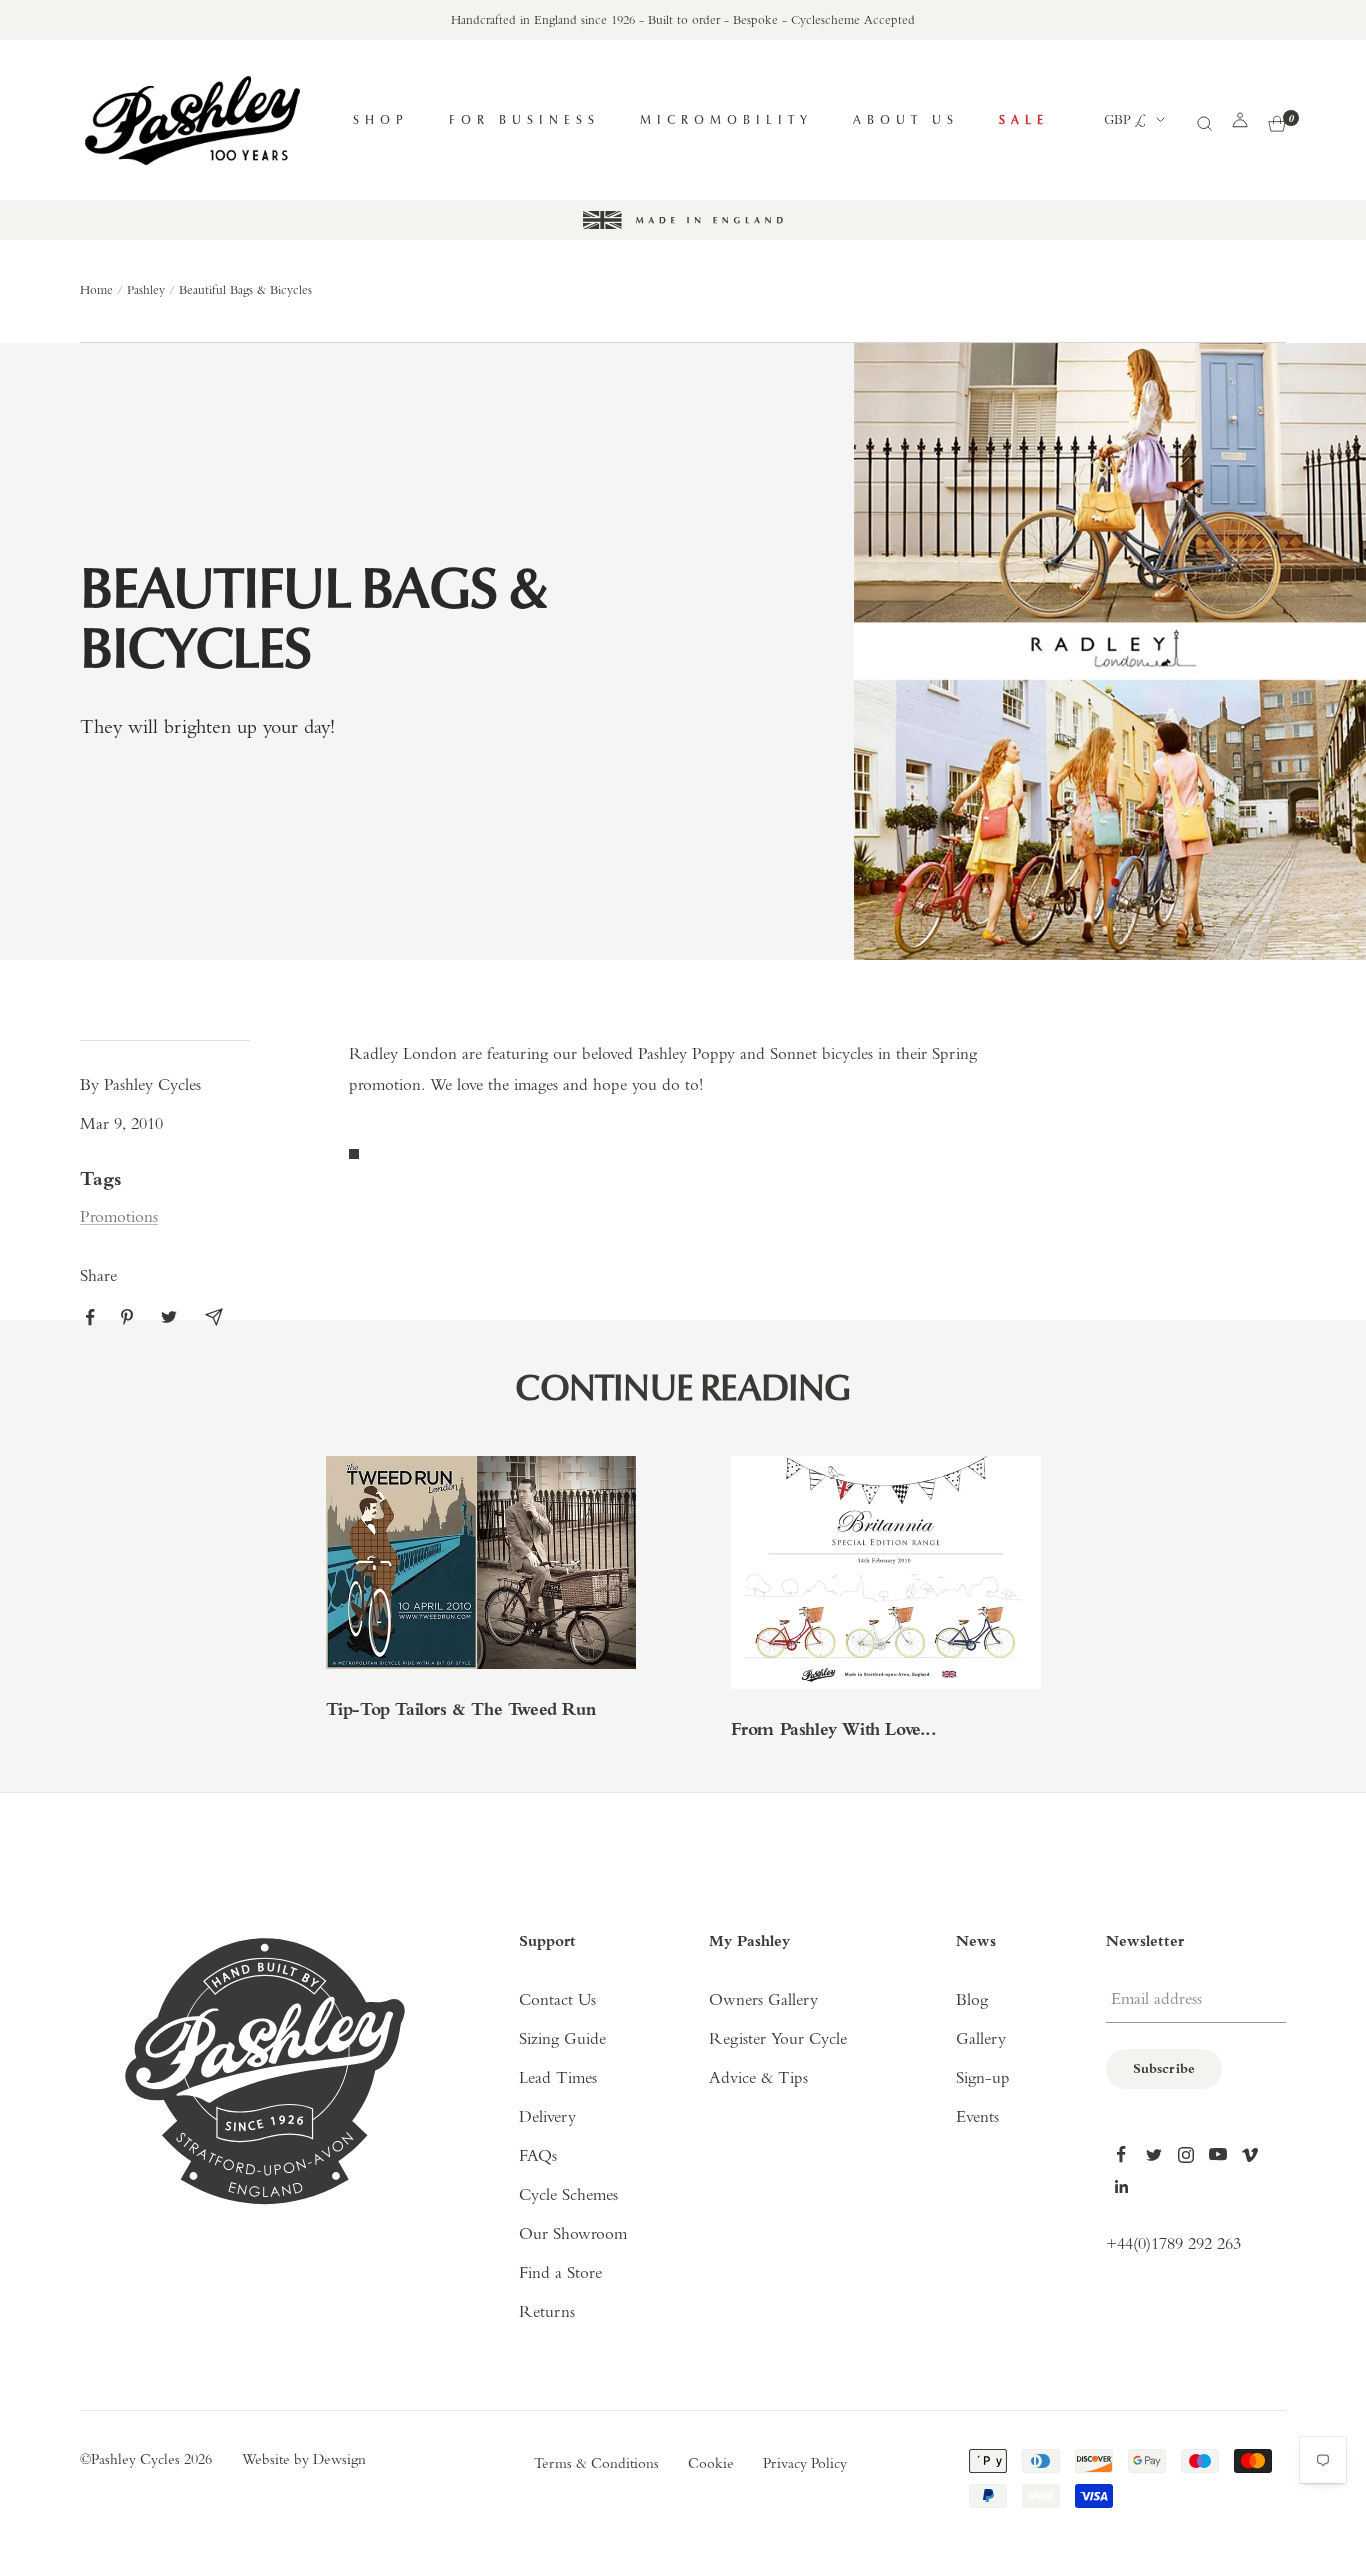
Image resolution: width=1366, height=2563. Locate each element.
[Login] (1240, 120)
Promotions (119, 1217)
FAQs (538, 2156)
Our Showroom (573, 2234)
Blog (972, 2000)
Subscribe (1164, 2069)
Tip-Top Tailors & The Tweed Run (461, 1711)
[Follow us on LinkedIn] (1122, 2187)
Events (977, 2117)
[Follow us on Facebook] (1122, 2155)
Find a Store (560, 2273)
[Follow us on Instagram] (1186, 2155)
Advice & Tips (758, 2078)
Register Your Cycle (778, 2039)
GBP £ (1125, 120)
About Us (906, 119)
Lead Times (558, 2078)
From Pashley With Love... (834, 1731)
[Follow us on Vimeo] (1250, 2155)
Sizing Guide (562, 2039)
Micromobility (726, 119)
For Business (524, 119)
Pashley (146, 290)
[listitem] (90, 1317)
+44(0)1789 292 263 (1173, 2244)
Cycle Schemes (568, 2195)
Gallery (981, 2039)
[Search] (1203, 120)
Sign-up (983, 2078)
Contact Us (557, 2000)
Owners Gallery (763, 2000)
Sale (1024, 119)
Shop (381, 119)
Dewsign (339, 2460)
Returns (547, 2312)
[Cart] (1277, 120)
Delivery (547, 2117)
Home (96, 290)
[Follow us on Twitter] (1154, 2155)
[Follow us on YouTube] (1218, 2155)
